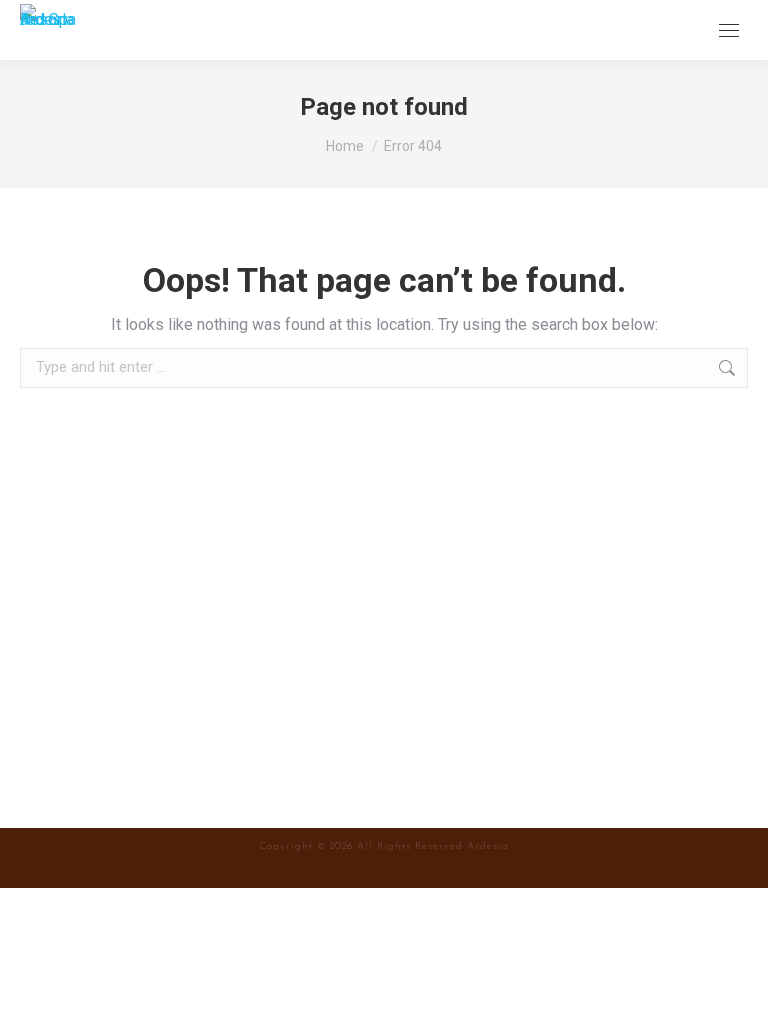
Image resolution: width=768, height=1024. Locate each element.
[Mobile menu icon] (729, 30)
